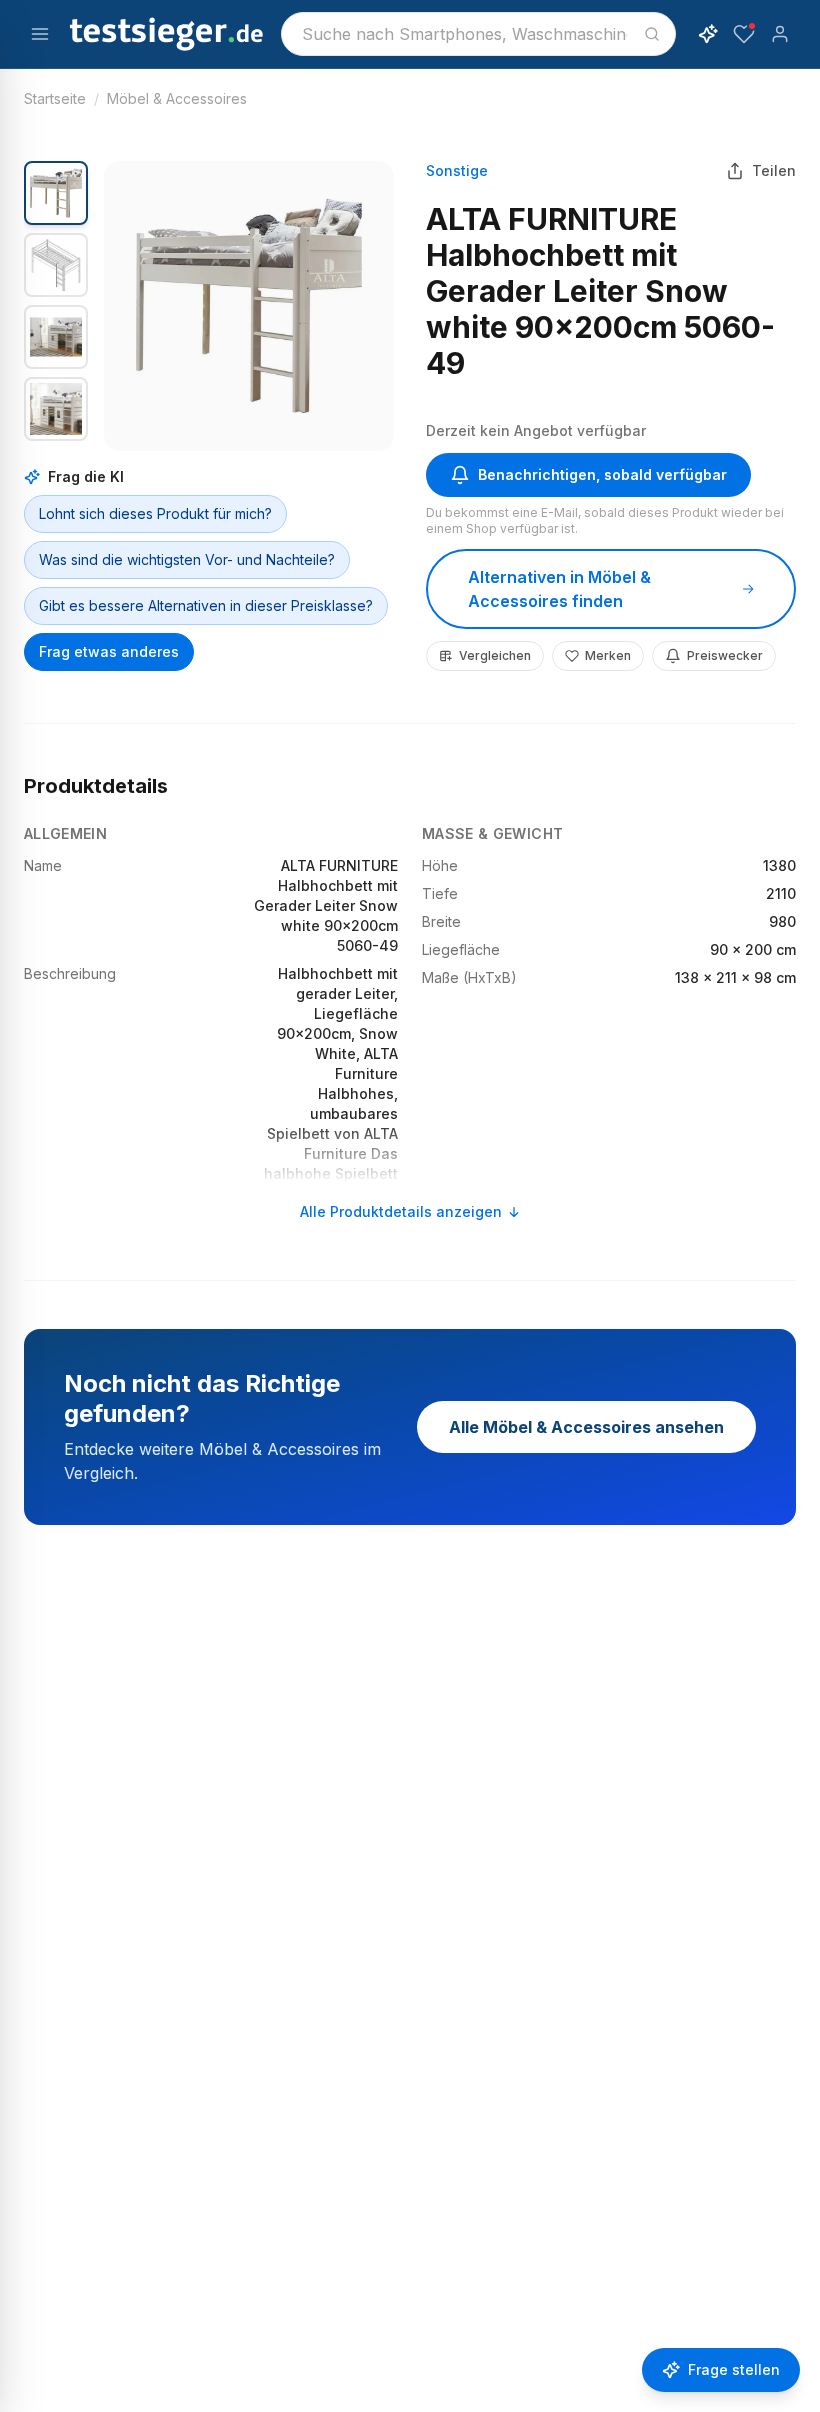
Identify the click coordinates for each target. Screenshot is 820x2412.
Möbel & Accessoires (177, 98)
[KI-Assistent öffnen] (708, 34)
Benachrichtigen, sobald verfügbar (602, 474)
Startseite (55, 98)
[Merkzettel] (744, 34)
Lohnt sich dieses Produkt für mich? (155, 513)
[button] (249, 306)
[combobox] (478, 34)
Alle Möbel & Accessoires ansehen (586, 1427)
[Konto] (780, 34)
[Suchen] (652, 34)
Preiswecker (725, 655)
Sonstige (457, 170)
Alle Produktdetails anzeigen (401, 1211)
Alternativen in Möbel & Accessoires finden (559, 589)
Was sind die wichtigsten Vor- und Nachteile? (187, 559)
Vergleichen (495, 655)
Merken (608, 655)
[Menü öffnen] (40, 34)
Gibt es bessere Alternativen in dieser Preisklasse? (206, 605)
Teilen (774, 170)
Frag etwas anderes (109, 651)
